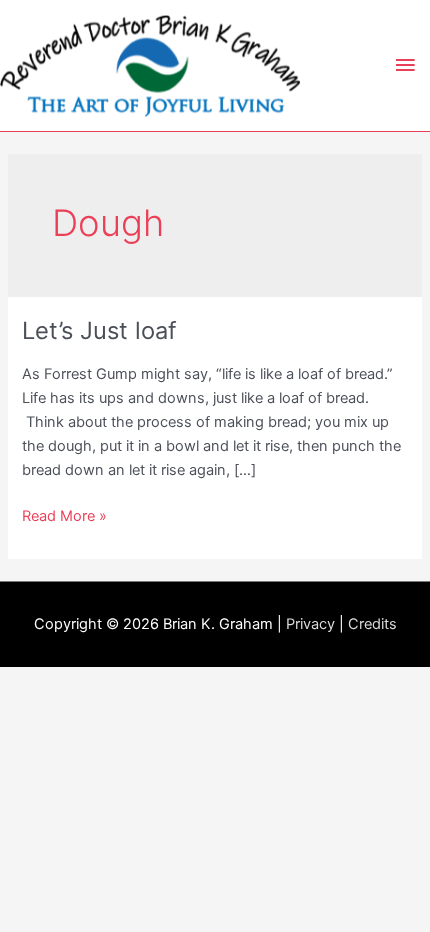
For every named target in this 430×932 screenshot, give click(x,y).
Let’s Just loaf (99, 330)
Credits (372, 624)
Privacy (310, 624)
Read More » (64, 517)
